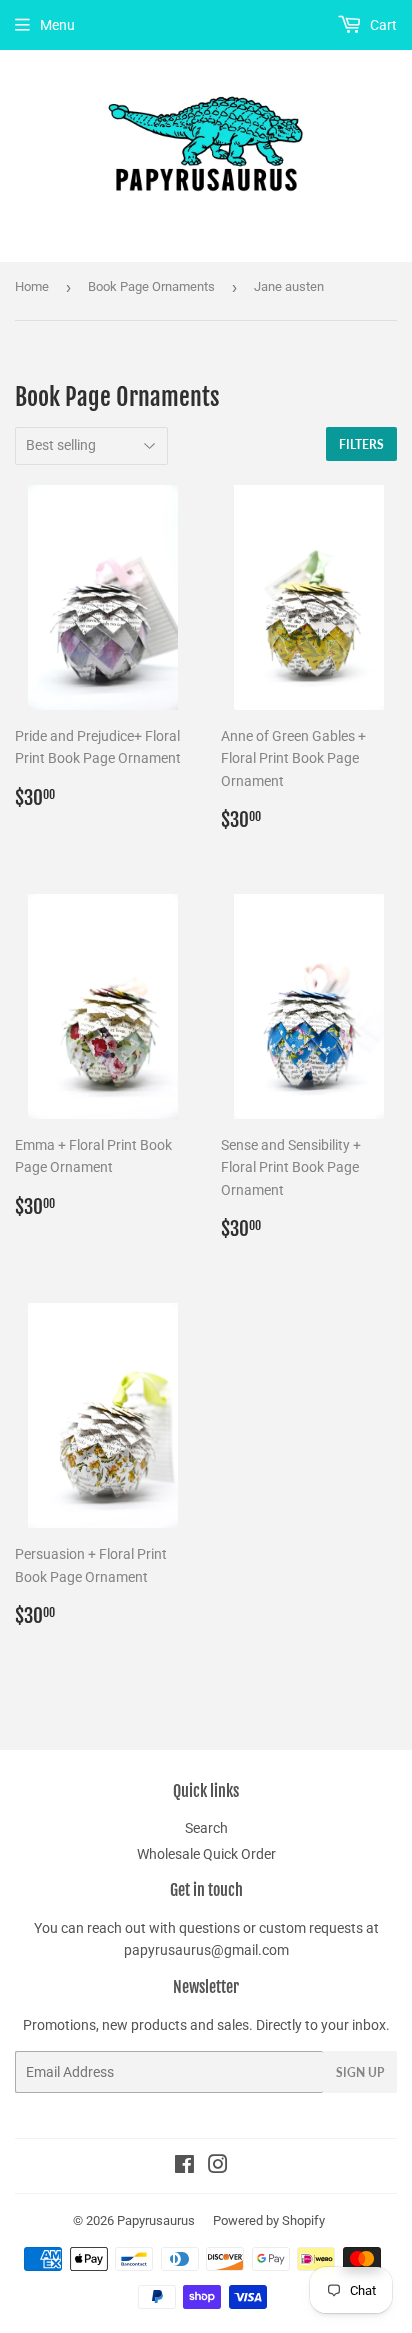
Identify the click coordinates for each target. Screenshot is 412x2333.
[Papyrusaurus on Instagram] (218, 2167)
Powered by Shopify (269, 2220)
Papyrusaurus (156, 2220)
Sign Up (360, 2072)
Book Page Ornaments (151, 286)
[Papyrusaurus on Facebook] (184, 2167)
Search (206, 1828)
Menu (57, 25)
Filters (361, 444)
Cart (382, 25)
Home (32, 286)
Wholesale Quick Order (206, 1854)
